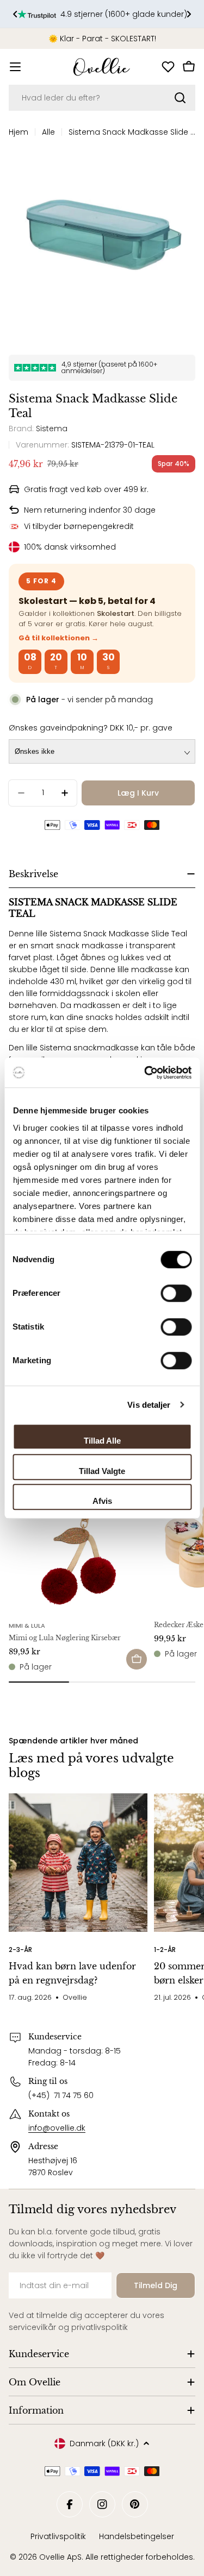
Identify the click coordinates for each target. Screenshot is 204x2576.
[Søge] (180, 98)
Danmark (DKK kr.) (104, 2443)
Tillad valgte (102, 1471)
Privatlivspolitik (58, 2536)
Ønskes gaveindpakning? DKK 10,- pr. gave (91, 728)
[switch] (176, 1293)
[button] (15, 14)
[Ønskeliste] (168, 67)
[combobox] (102, 98)
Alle (48, 132)
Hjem (18, 132)
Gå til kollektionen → (58, 638)
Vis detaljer (149, 1405)
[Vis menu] (15, 67)
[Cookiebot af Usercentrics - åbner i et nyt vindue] (145, 1073)
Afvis (102, 1501)
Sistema (52, 429)
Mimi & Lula (27, 1626)
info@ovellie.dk (57, 2128)
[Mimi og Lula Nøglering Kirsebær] (78, 1544)
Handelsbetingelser (137, 2536)
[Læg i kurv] (137, 1659)
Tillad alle (102, 1441)
